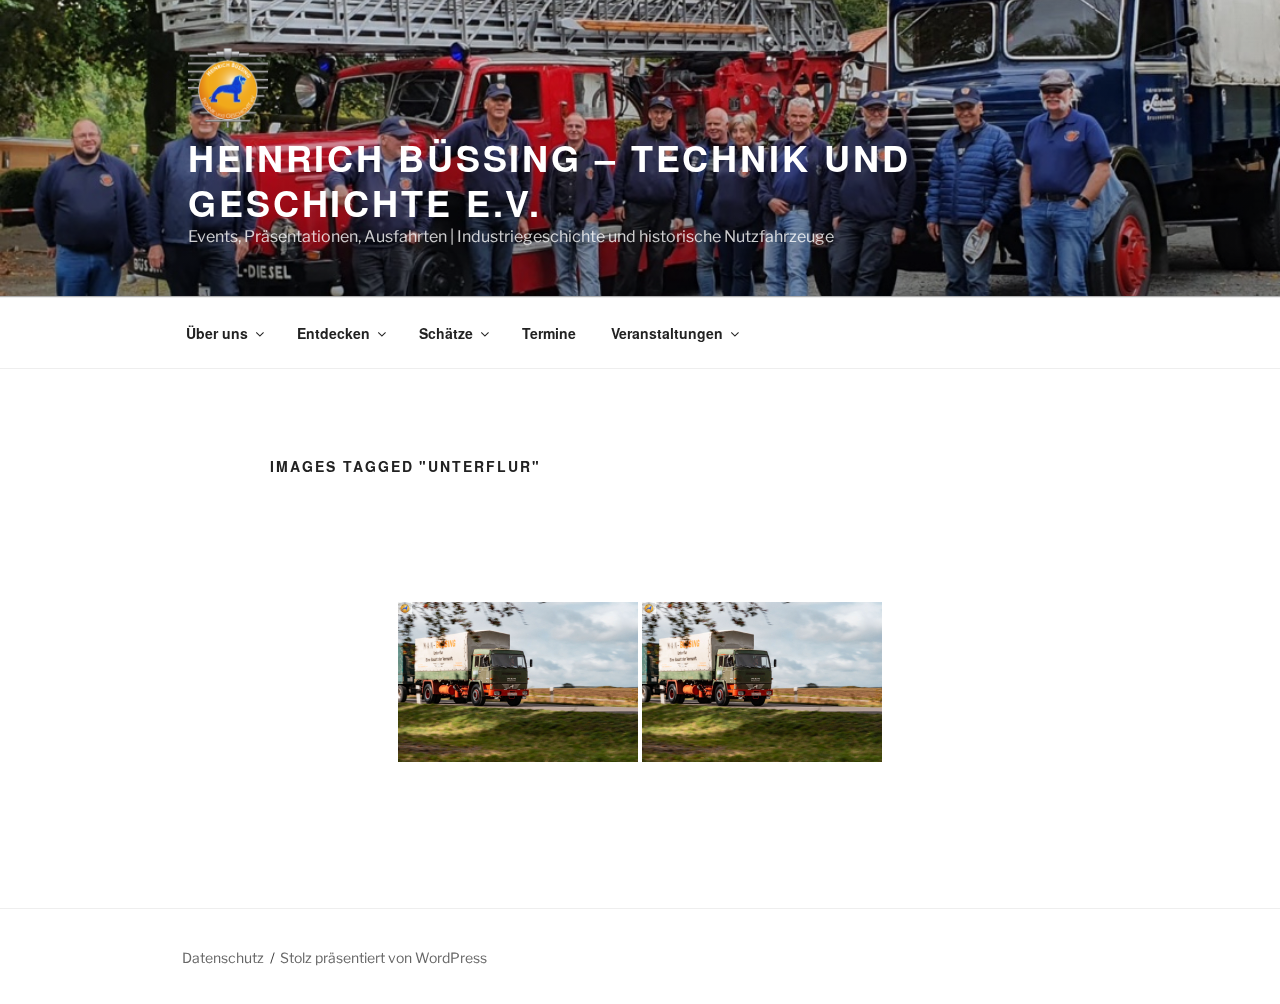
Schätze (446, 333)
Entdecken (333, 333)
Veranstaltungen (667, 333)
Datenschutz (223, 957)
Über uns (217, 333)
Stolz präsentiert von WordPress (383, 957)
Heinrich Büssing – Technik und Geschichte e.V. (549, 179)
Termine (549, 333)
